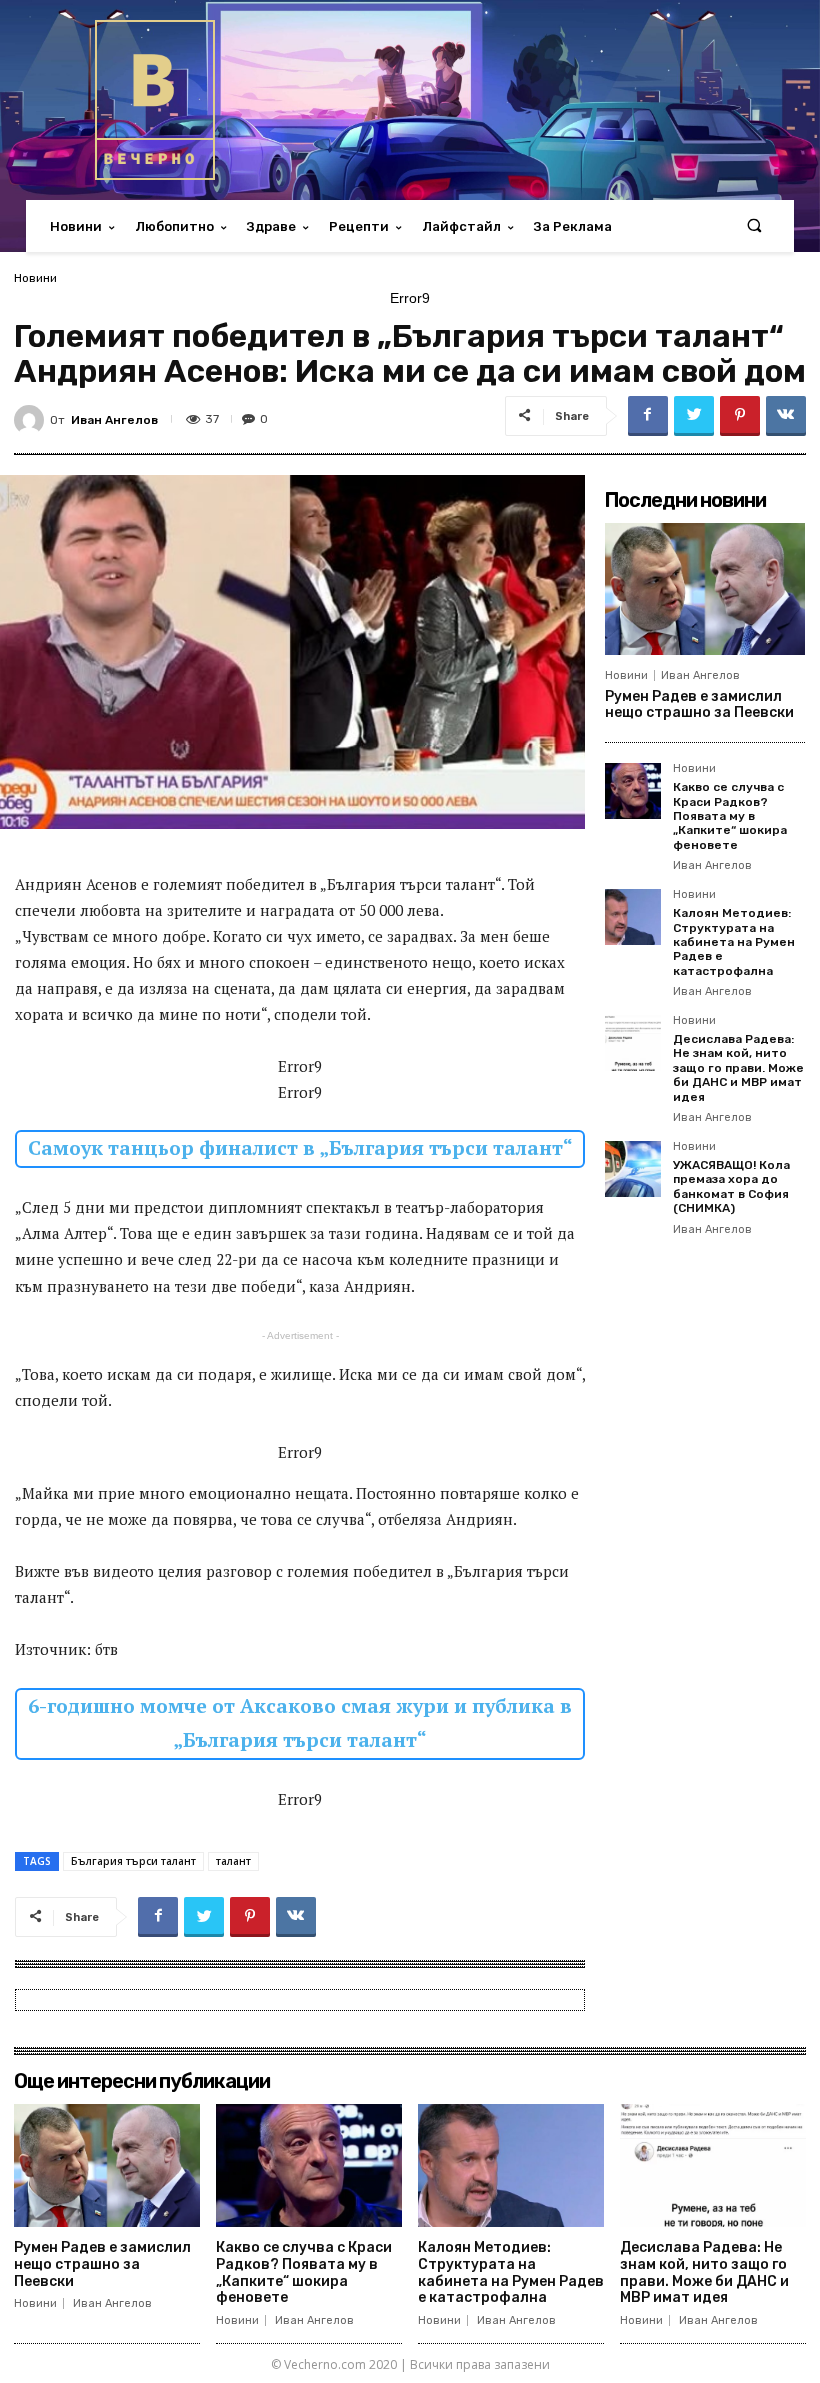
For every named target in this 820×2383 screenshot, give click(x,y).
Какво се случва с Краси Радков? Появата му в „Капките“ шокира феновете (730, 816)
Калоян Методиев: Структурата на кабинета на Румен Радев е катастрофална (734, 942)
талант (233, 1861)
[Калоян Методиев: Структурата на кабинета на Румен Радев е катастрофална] (633, 917)
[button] (754, 226)
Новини (35, 278)
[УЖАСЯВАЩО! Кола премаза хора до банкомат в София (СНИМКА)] (633, 1169)
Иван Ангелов (114, 420)
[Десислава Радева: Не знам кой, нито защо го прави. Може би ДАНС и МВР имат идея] (633, 1043)
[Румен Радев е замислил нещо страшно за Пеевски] (705, 589)
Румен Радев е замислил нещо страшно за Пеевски (699, 705)
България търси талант (133, 1861)
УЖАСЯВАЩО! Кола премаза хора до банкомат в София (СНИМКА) (731, 1186)
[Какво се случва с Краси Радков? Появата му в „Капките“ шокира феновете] (633, 791)
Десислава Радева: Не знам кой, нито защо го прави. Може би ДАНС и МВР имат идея (738, 1068)
